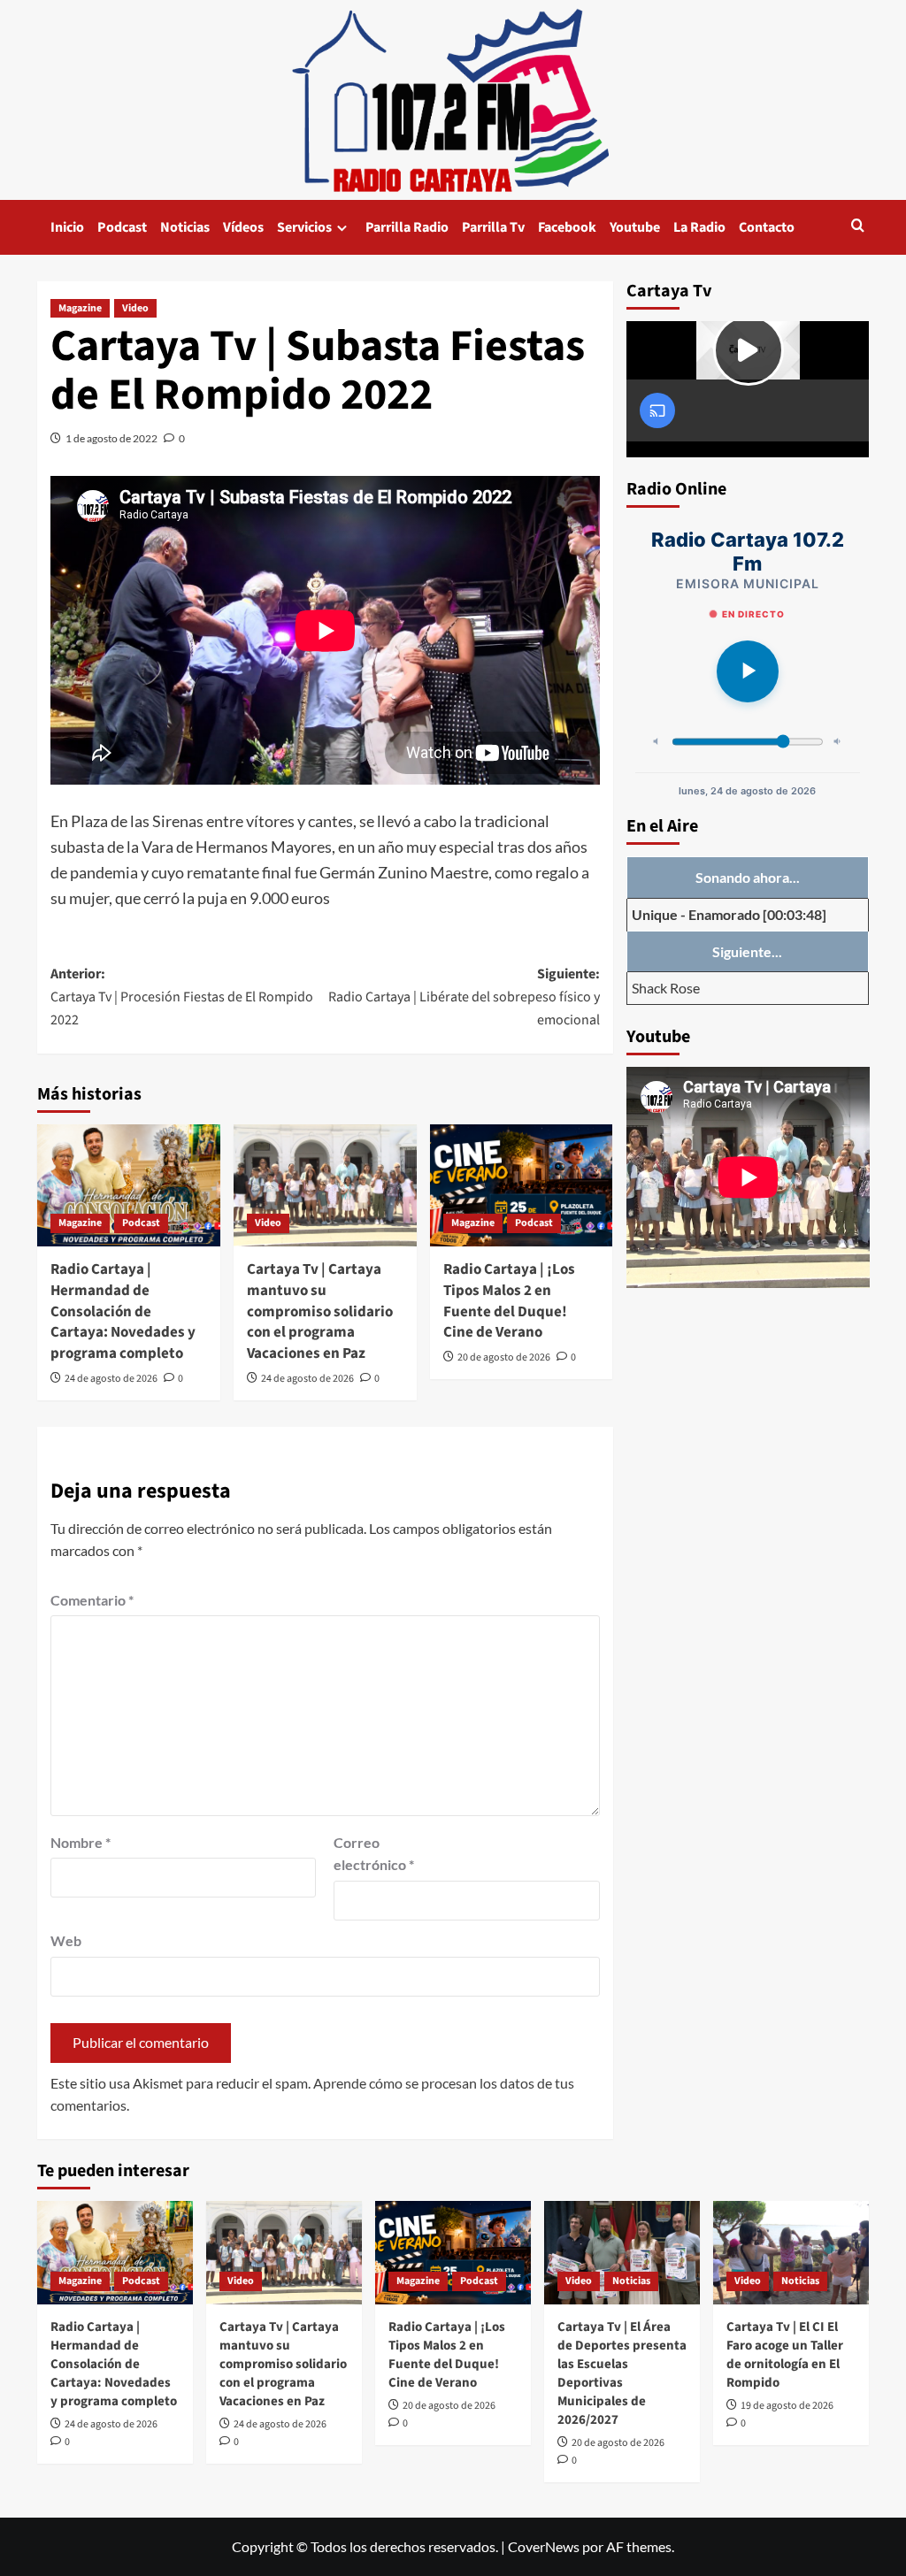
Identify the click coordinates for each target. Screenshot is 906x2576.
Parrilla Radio (407, 227)
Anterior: (182, 997)
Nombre (81, 1842)
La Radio (699, 227)
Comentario (92, 1600)
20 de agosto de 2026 (504, 1357)
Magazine (80, 308)
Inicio (67, 227)
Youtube (635, 227)
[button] (858, 227)
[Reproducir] (748, 671)
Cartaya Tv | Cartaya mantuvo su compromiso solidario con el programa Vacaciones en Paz (320, 1311)
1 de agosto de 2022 (111, 438)
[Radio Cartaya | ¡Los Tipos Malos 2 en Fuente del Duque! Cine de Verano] (522, 1185)
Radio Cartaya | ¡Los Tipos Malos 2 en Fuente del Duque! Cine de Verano (509, 1301)
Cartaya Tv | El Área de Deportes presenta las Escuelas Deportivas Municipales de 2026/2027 (622, 2373)
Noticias (185, 227)
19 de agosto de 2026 (787, 2406)
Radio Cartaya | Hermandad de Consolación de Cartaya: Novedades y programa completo (123, 1311)
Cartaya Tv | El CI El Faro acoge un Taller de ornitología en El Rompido (785, 2355)
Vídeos (243, 227)
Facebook (567, 227)
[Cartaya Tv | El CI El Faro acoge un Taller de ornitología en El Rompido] (791, 2253)
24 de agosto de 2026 (111, 1379)
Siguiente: (464, 997)
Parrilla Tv (493, 227)
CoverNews (544, 2546)
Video (135, 308)
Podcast (122, 227)
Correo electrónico (374, 1854)
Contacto (767, 227)
